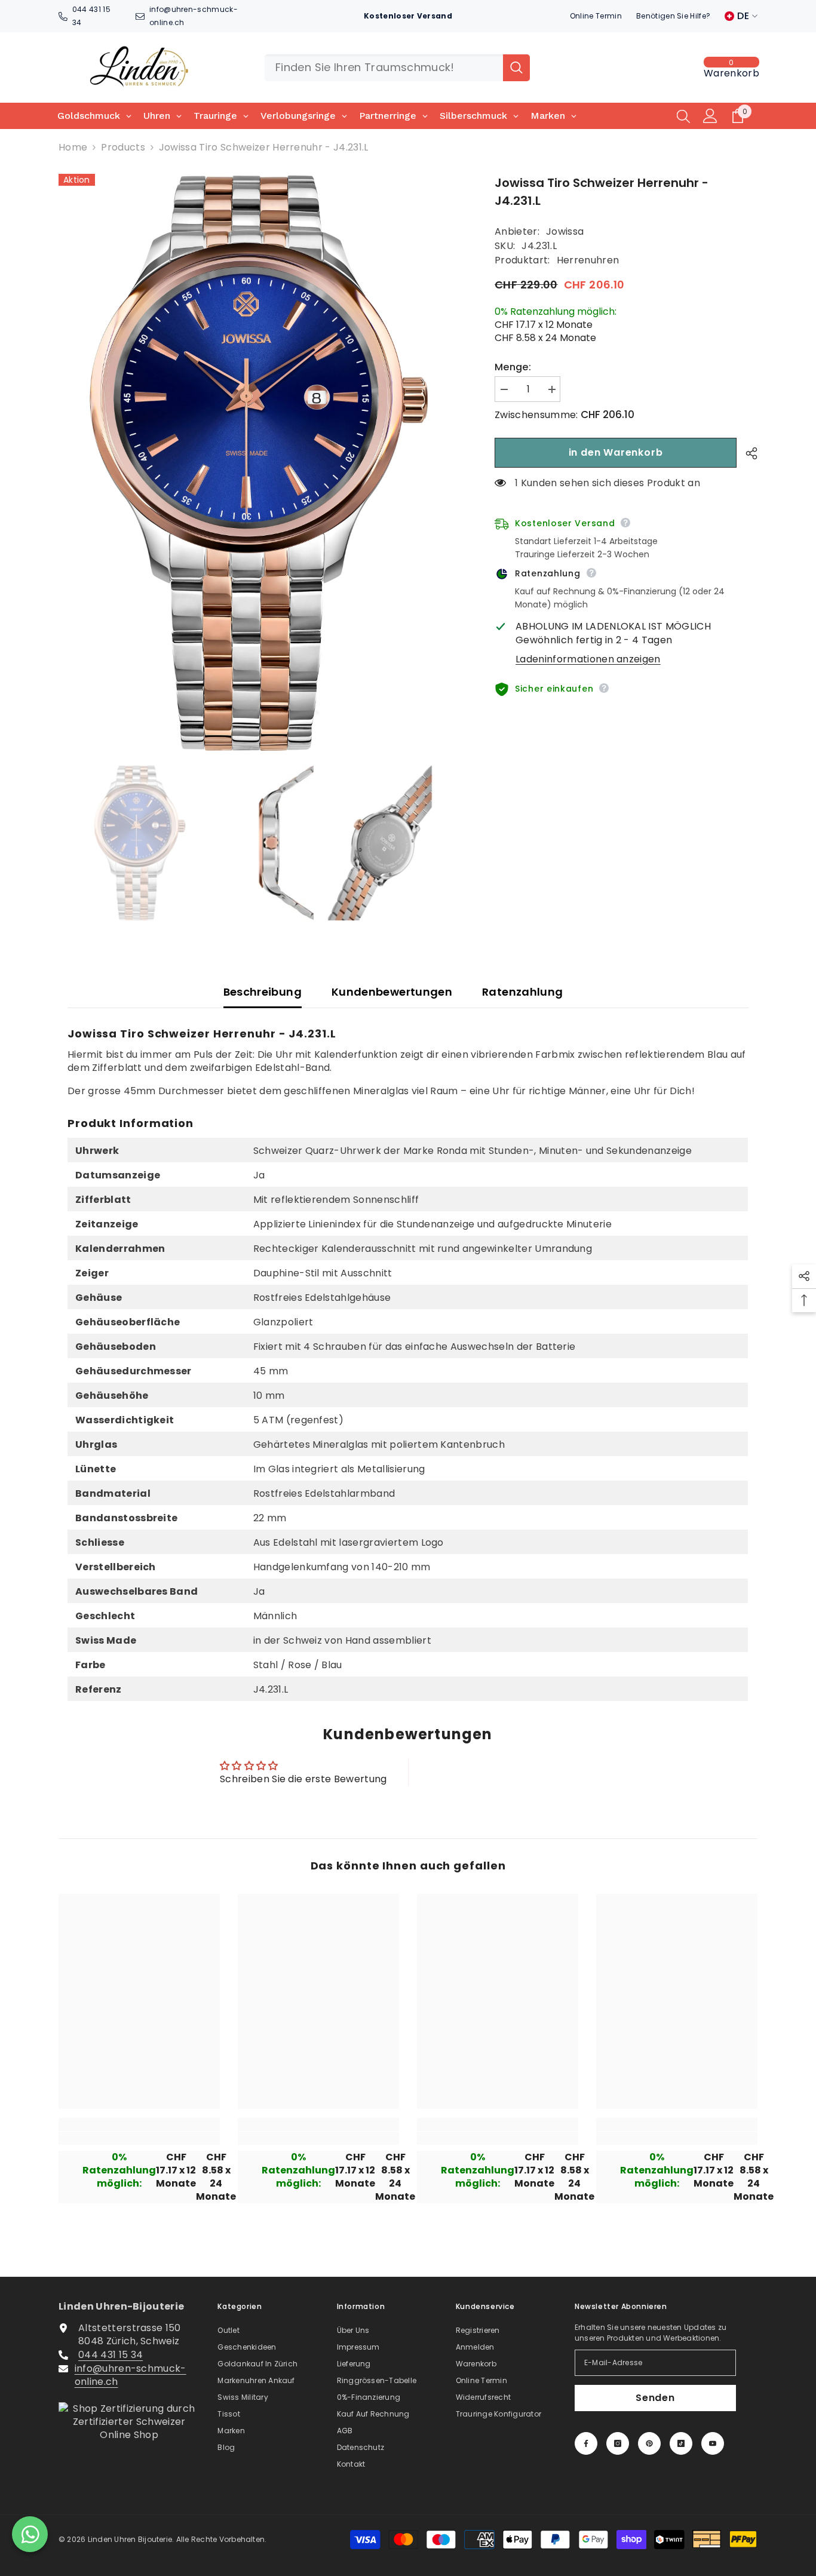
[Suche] (397, 68)
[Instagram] (618, 2443)
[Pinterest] (649, 2443)
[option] (259, 462)
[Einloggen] (710, 116)
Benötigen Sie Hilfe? (673, 16)
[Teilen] (747, 453)
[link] (139, 2138)
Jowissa (565, 231)
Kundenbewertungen (392, 992)
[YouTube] (713, 2443)
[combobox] (384, 68)
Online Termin (596, 16)
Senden (655, 2398)
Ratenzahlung (522, 992)
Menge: (513, 367)
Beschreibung (263, 992)
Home (73, 148)
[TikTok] (681, 2443)
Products (123, 148)
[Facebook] (586, 2443)
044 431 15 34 (111, 2355)
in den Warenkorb (616, 452)
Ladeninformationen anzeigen (588, 659)
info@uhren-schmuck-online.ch (131, 2375)
